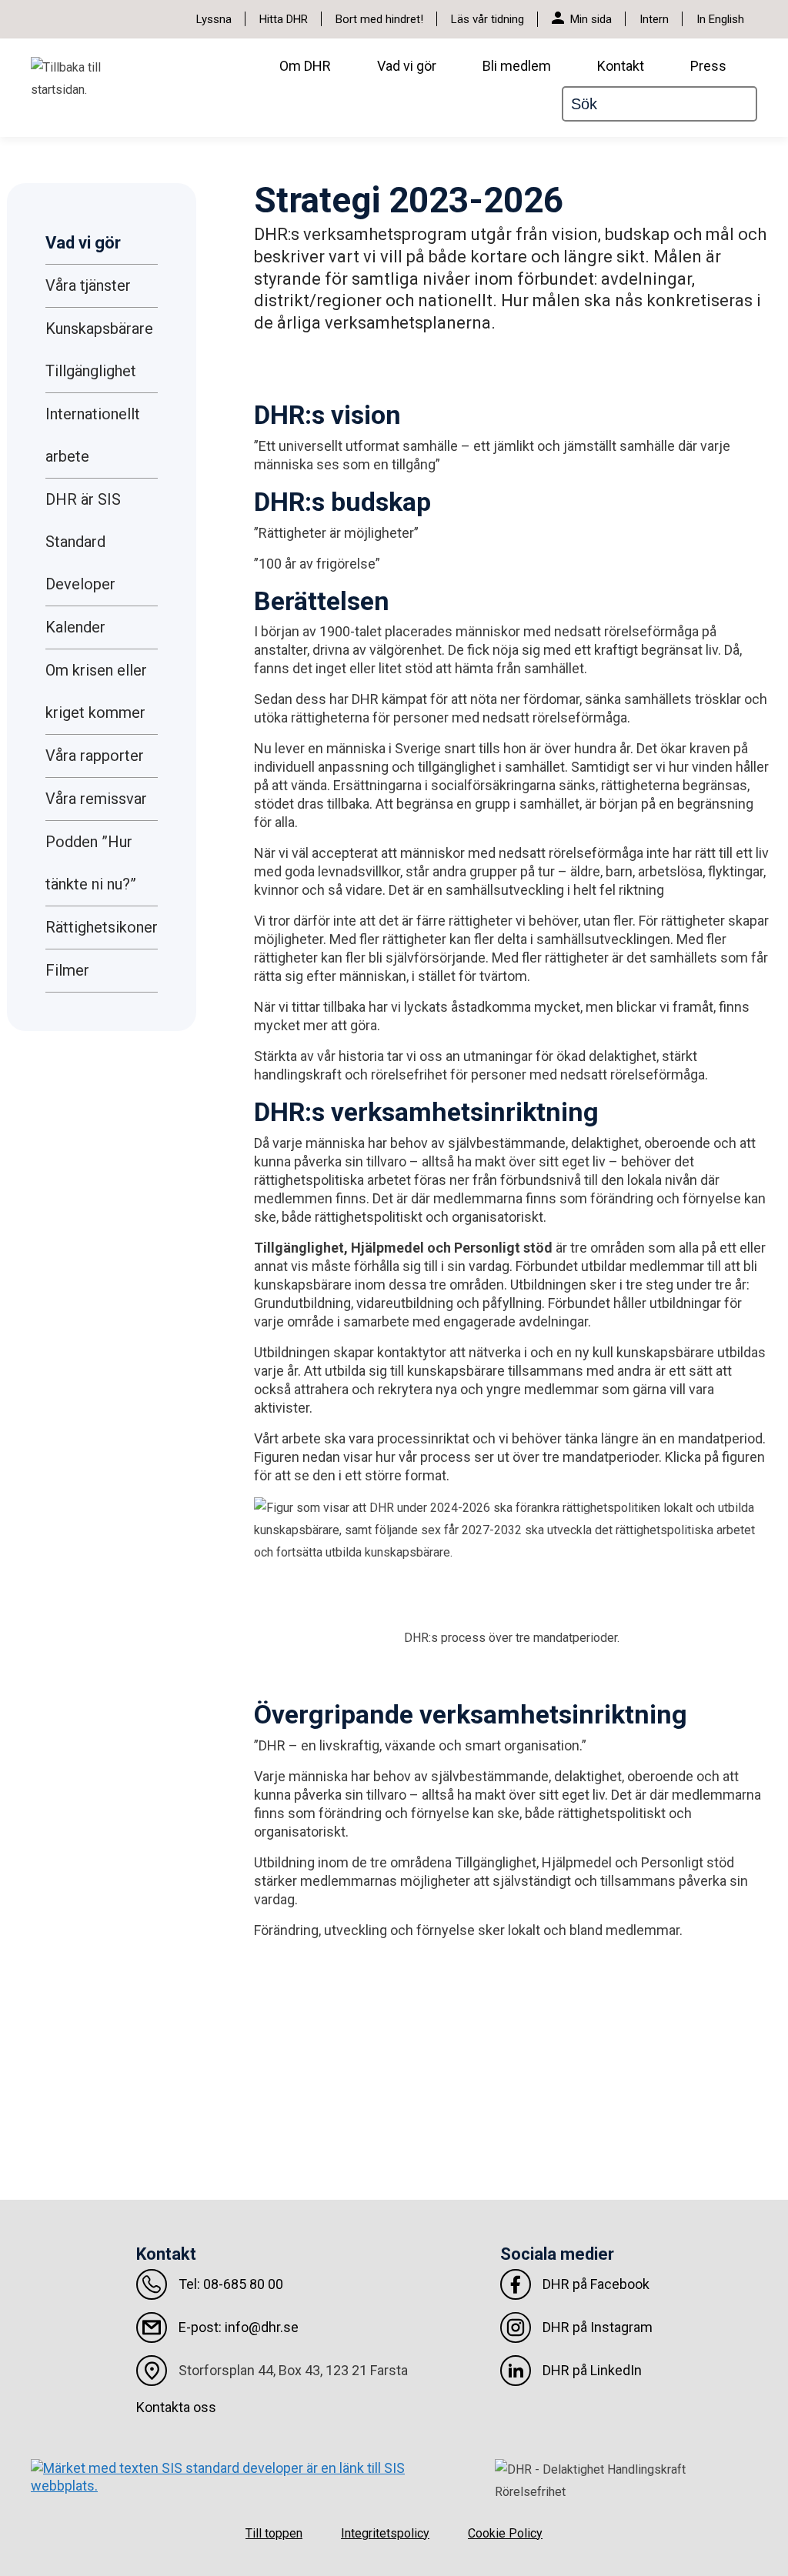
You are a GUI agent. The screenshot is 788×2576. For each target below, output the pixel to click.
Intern (654, 19)
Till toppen (274, 2533)
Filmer (67, 970)
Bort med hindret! (379, 19)
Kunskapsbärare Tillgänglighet (99, 350)
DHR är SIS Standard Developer (83, 542)
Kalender (75, 627)
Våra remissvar (96, 799)
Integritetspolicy (385, 2533)
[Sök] (751, 104)
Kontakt (621, 66)
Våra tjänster (88, 285)
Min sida (591, 19)
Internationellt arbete (93, 435)
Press (708, 66)
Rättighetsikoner (102, 927)
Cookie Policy (505, 2533)
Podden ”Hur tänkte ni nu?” (91, 863)
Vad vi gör (407, 66)
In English (720, 19)
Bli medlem (517, 66)
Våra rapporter (95, 756)
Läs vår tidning (487, 19)
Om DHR (305, 66)
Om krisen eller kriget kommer (96, 691)
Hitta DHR (284, 19)
